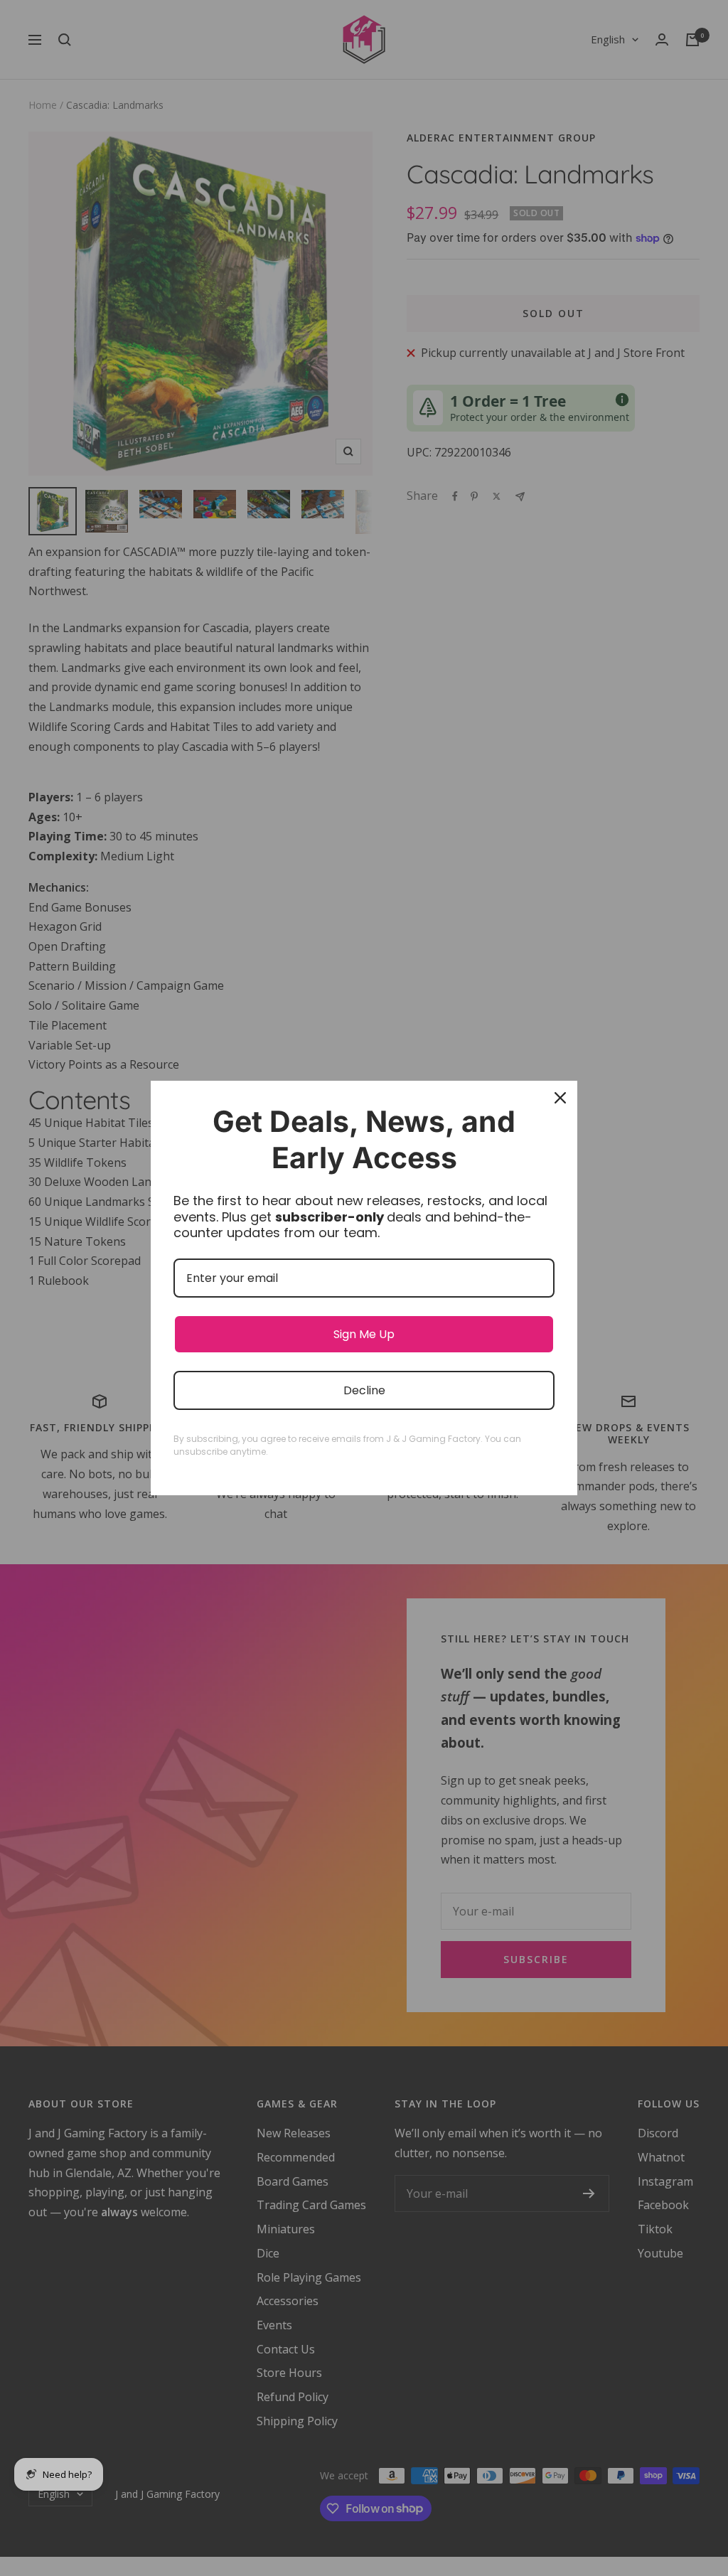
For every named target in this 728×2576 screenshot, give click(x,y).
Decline (364, 1390)
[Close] (560, 1098)
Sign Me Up (364, 1334)
